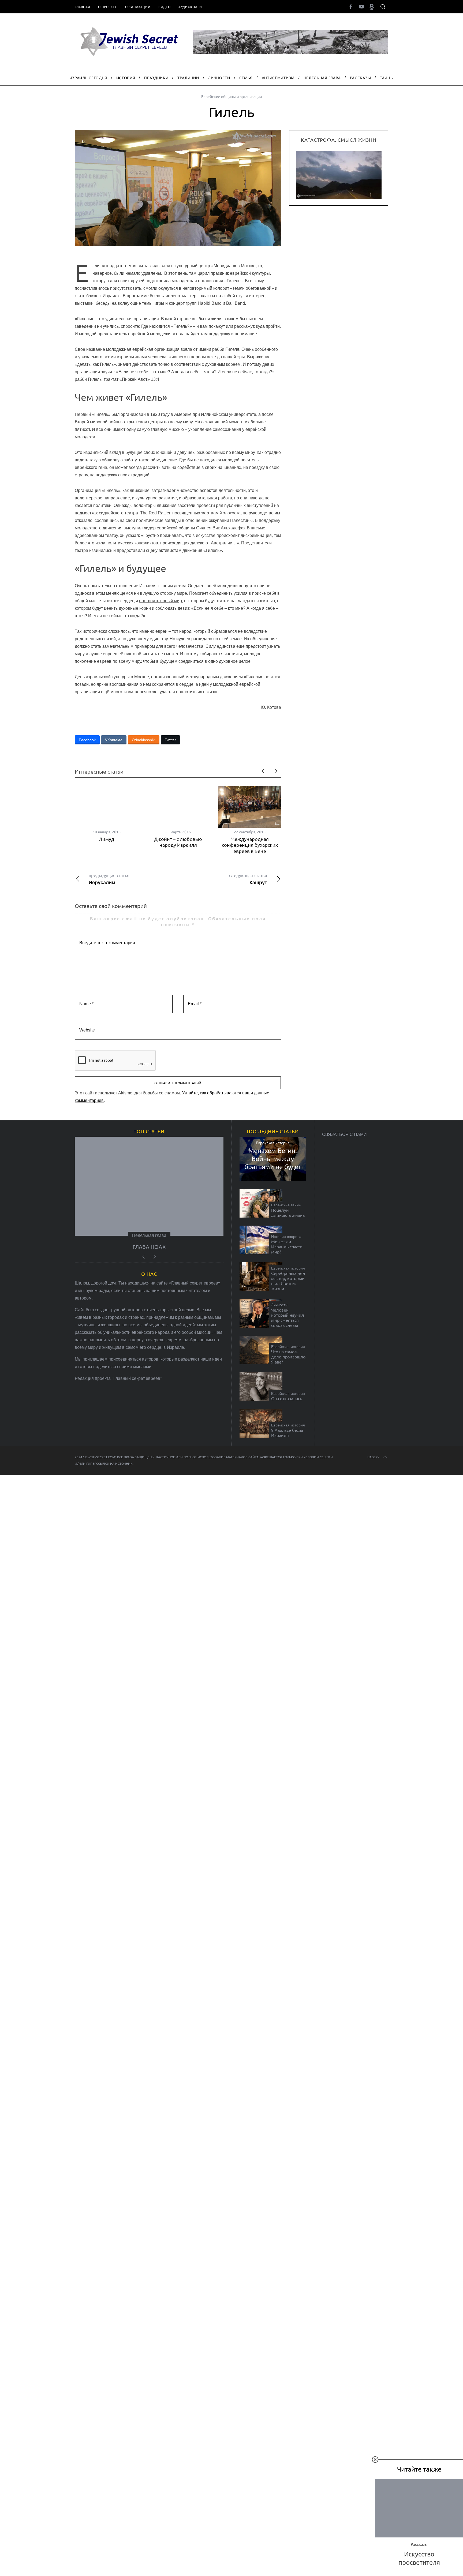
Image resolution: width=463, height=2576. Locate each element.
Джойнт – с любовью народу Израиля (178, 842)
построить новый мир (160, 601)
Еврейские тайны (286, 1205)
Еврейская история (273, 1143)
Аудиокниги (190, 7)
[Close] (375, 2460)
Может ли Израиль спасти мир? (287, 1247)
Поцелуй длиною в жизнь (288, 1212)
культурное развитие (156, 498)
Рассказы (419, 2544)
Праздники (149, 1235)
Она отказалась (287, 1398)
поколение (85, 661)
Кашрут (248, 879)
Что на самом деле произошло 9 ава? (288, 1357)
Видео (164, 7)
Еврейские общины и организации (231, 96)
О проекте (107, 7)
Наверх (374, 1457)
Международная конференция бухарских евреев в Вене (250, 845)
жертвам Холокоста (221, 513)
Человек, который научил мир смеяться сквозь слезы (288, 1318)
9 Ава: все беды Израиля (287, 1433)
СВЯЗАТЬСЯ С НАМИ (344, 1134)
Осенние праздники (149, 1247)
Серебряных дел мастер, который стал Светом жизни (288, 1281)
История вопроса (286, 1237)
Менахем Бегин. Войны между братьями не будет (273, 1159)
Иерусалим (109, 879)
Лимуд (107, 839)
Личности (279, 1305)
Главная (82, 7)
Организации (138, 7)
